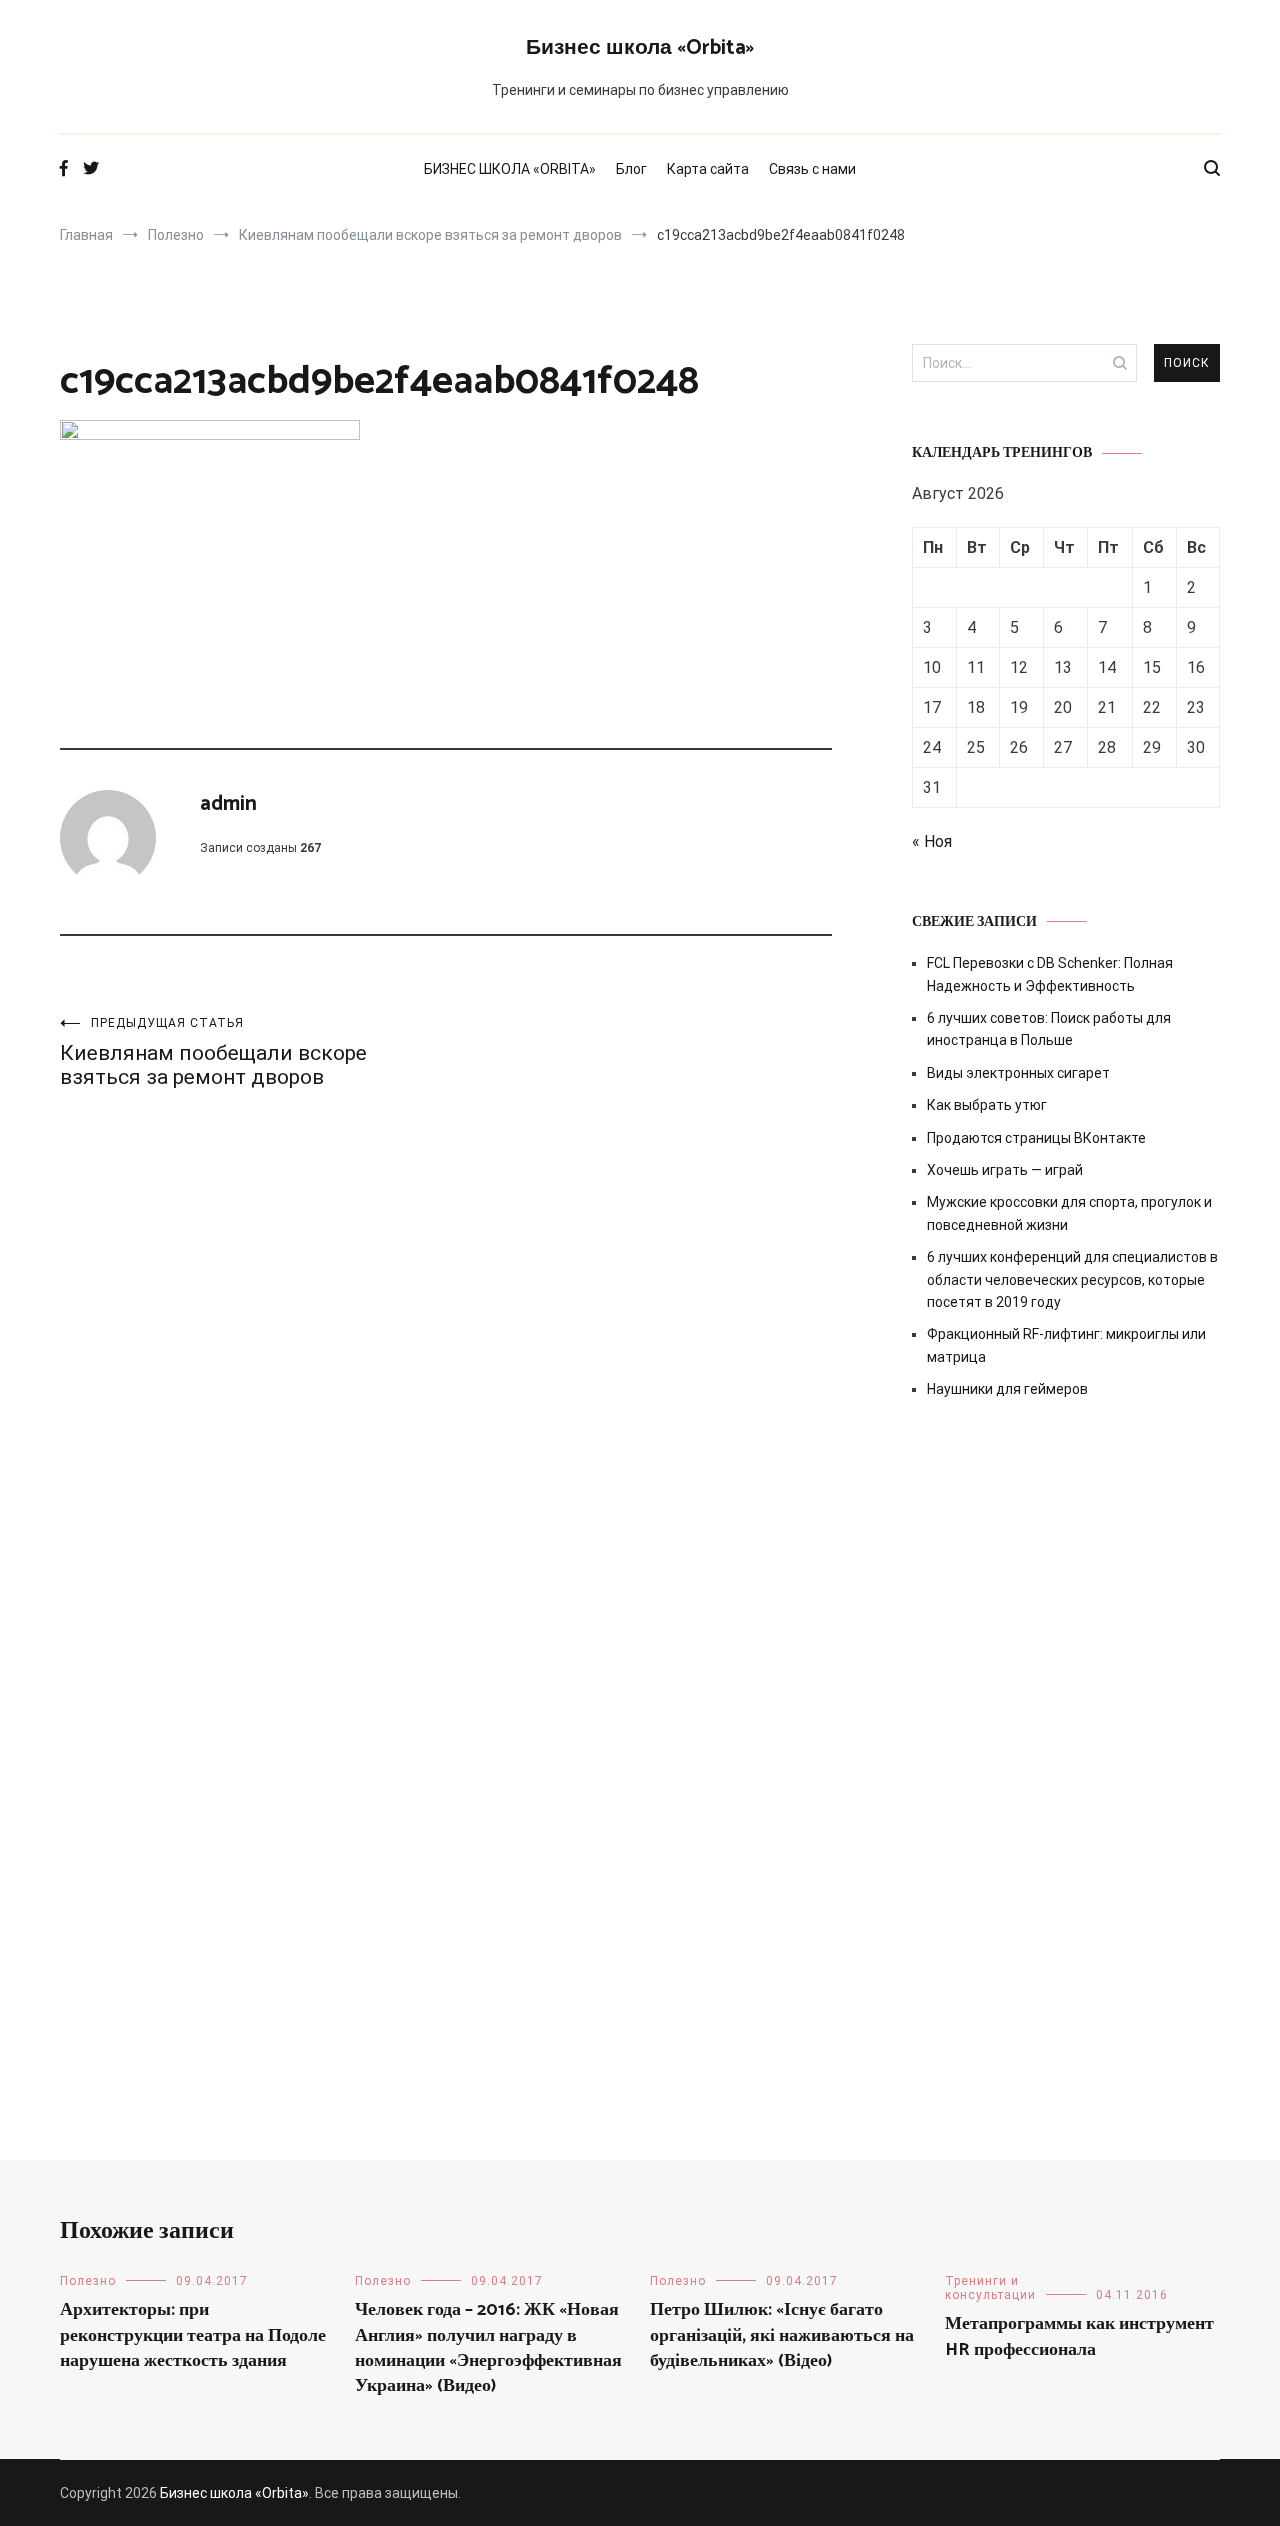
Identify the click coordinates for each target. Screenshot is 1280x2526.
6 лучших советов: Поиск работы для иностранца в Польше (1049, 1029)
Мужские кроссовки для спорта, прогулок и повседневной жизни (1069, 1213)
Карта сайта (708, 169)
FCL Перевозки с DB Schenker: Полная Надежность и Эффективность (1050, 974)
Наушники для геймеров (1007, 1389)
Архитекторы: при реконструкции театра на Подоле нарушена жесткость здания (193, 2335)
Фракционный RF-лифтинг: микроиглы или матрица (1066, 1345)
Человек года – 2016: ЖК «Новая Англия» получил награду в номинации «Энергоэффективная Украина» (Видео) (488, 2348)
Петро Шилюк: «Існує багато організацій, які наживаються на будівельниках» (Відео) (782, 2335)
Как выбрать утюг (987, 1105)
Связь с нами (812, 169)
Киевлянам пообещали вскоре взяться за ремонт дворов (213, 1052)
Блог (631, 169)
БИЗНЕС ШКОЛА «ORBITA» (510, 169)
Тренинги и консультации (990, 2288)
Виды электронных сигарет (1018, 1073)
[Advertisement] (1066, 1585)
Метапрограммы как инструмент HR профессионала (1079, 2336)
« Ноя (932, 841)
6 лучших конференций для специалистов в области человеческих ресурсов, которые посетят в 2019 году (1072, 1279)
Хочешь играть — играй (1005, 1170)
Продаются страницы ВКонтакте (1036, 1138)
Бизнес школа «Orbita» (640, 48)
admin (228, 804)
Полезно (88, 2281)
